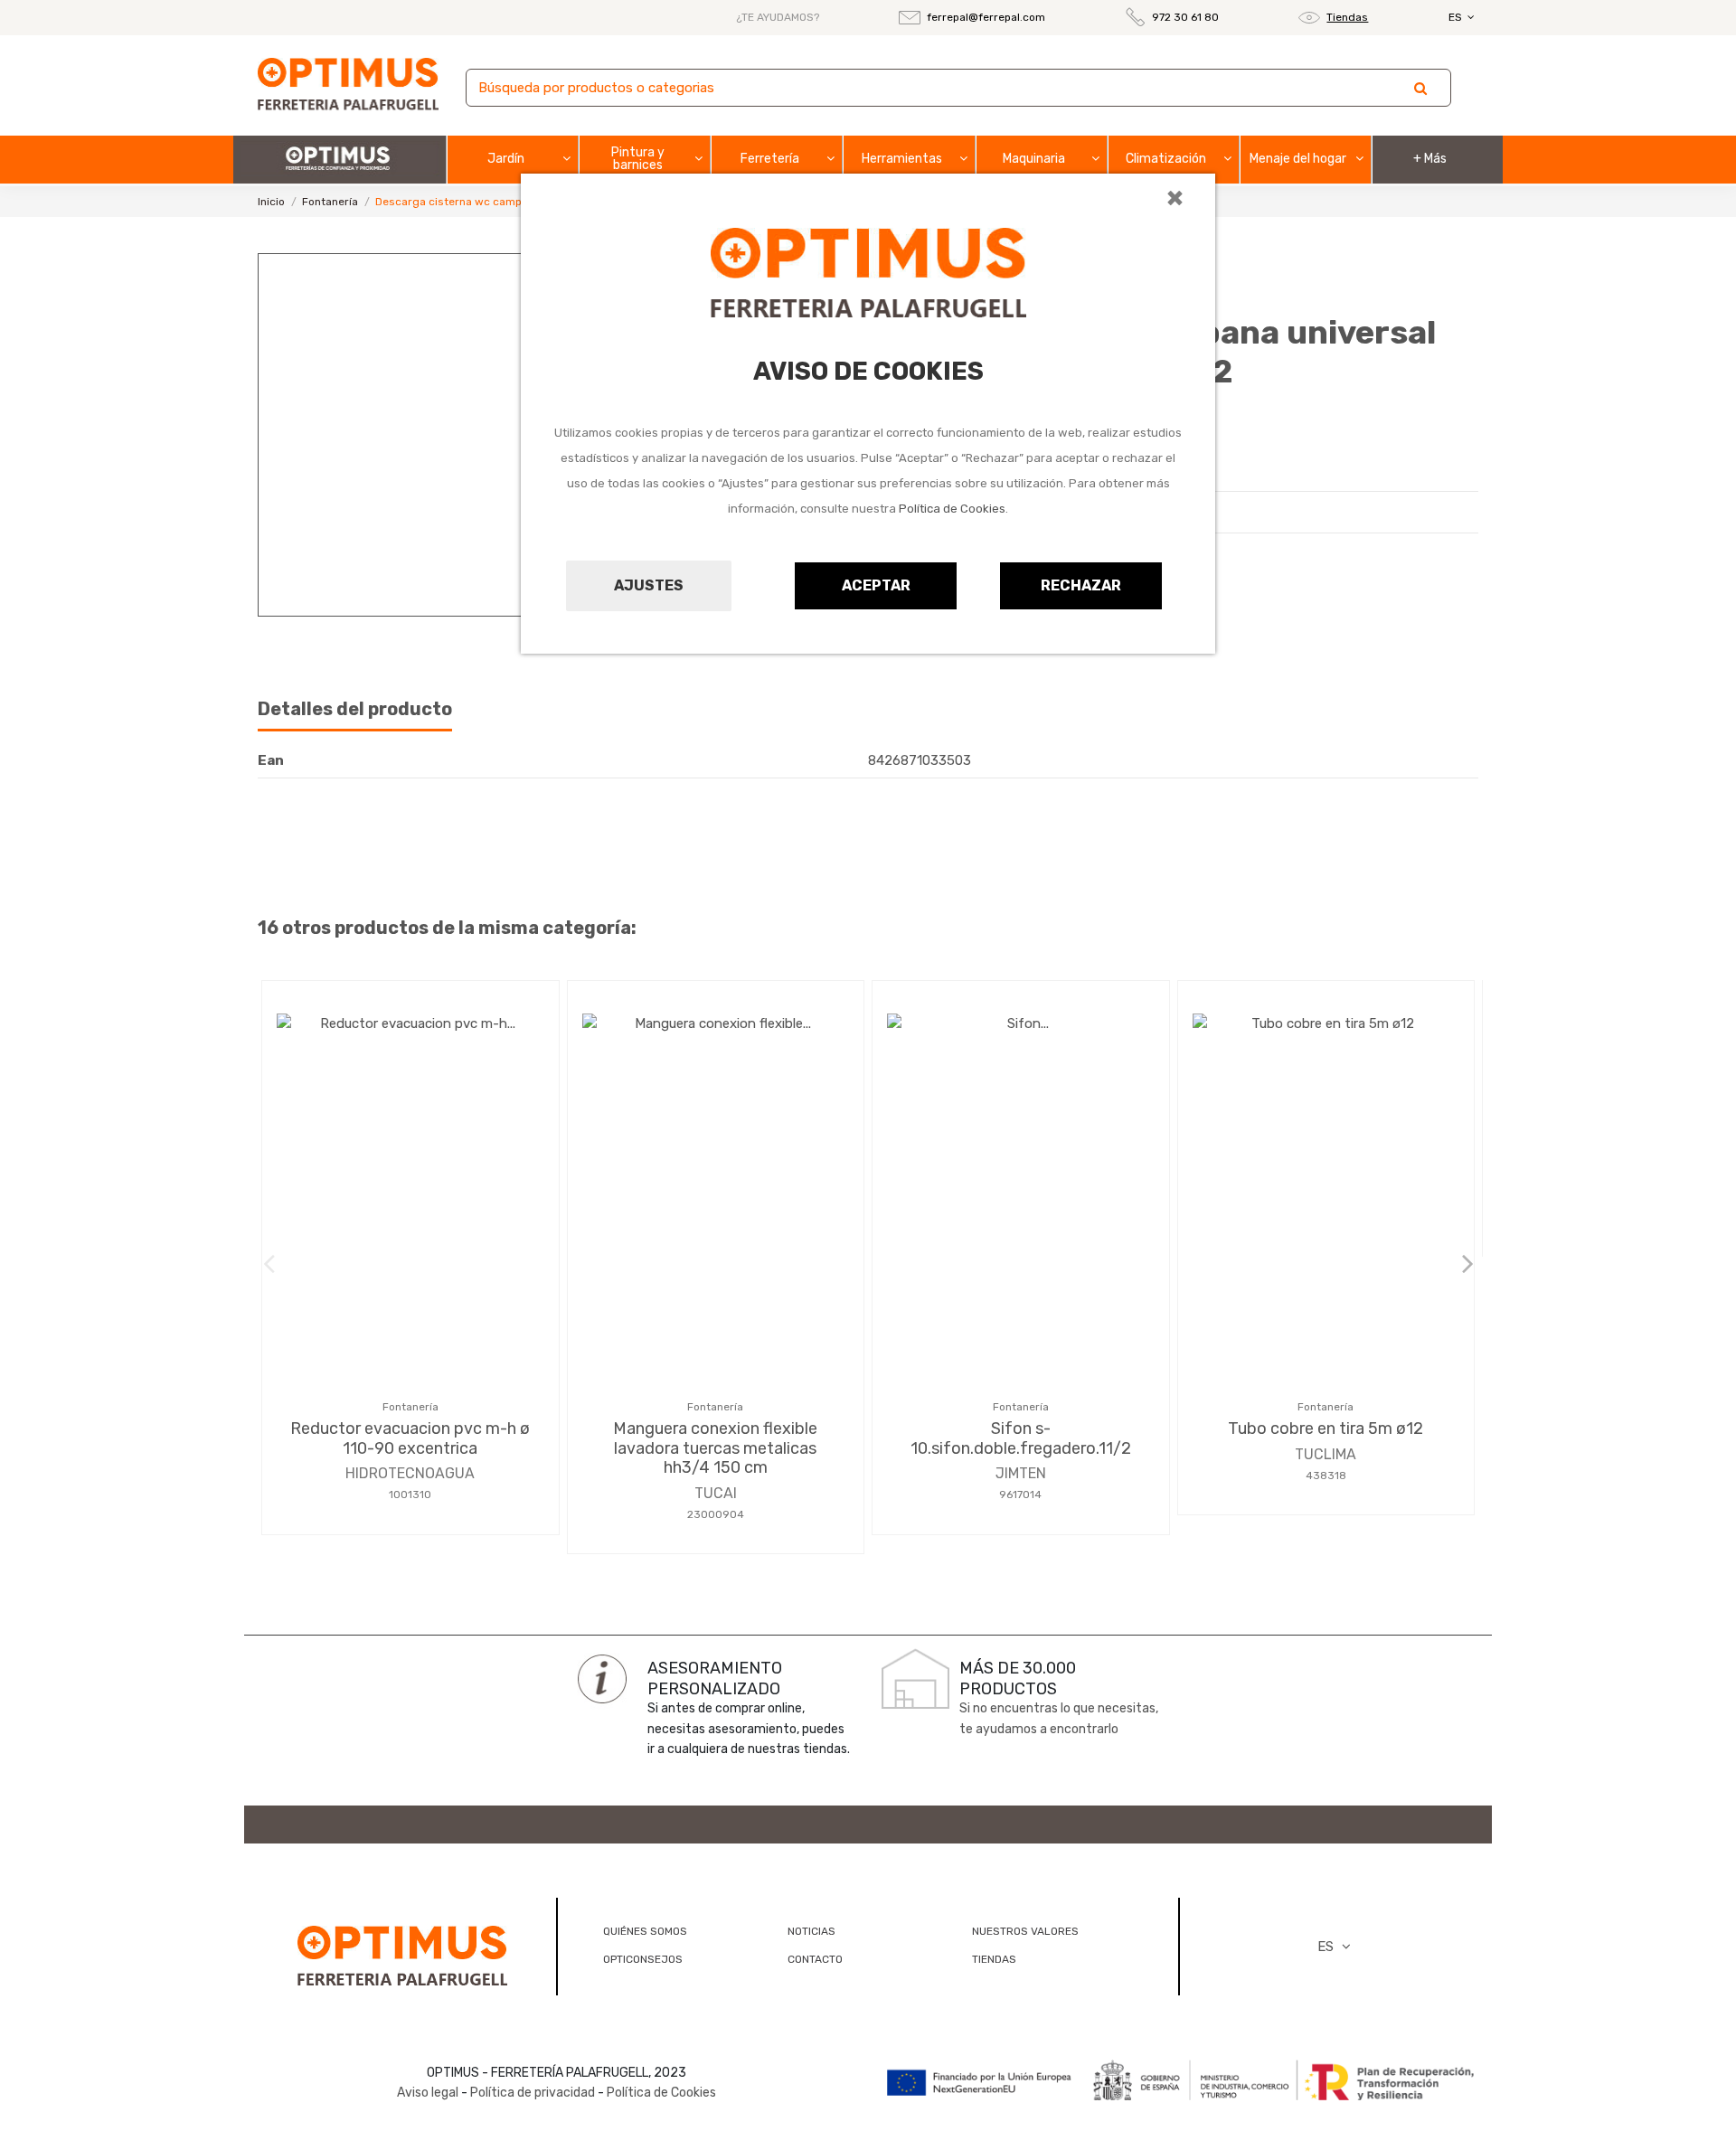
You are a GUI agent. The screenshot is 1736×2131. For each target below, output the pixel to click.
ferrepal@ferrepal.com (986, 17)
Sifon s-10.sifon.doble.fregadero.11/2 (1021, 1438)
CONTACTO (815, 1959)
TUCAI (716, 1493)
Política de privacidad (533, 2093)
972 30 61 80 (1185, 17)
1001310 (410, 1495)
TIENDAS (994, 1959)
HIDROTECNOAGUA (410, 1473)
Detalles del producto (355, 709)
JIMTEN (1021, 1473)
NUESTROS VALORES (1025, 1931)
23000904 (716, 1514)
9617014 (1020, 1495)
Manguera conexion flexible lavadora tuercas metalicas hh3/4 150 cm (715, 1448)
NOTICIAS (811, 1931)
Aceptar (876, 585)
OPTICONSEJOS (643, 1959)
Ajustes (649, 585)
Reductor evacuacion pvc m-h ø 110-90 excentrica (410, 1438)
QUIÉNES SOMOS (645, 1931)
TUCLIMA (1326, 1454)
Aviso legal (428, 2093)
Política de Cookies (952, 509)
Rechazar (1081, 585)
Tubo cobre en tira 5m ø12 (1326, 1429)
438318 (1326, 1476)
